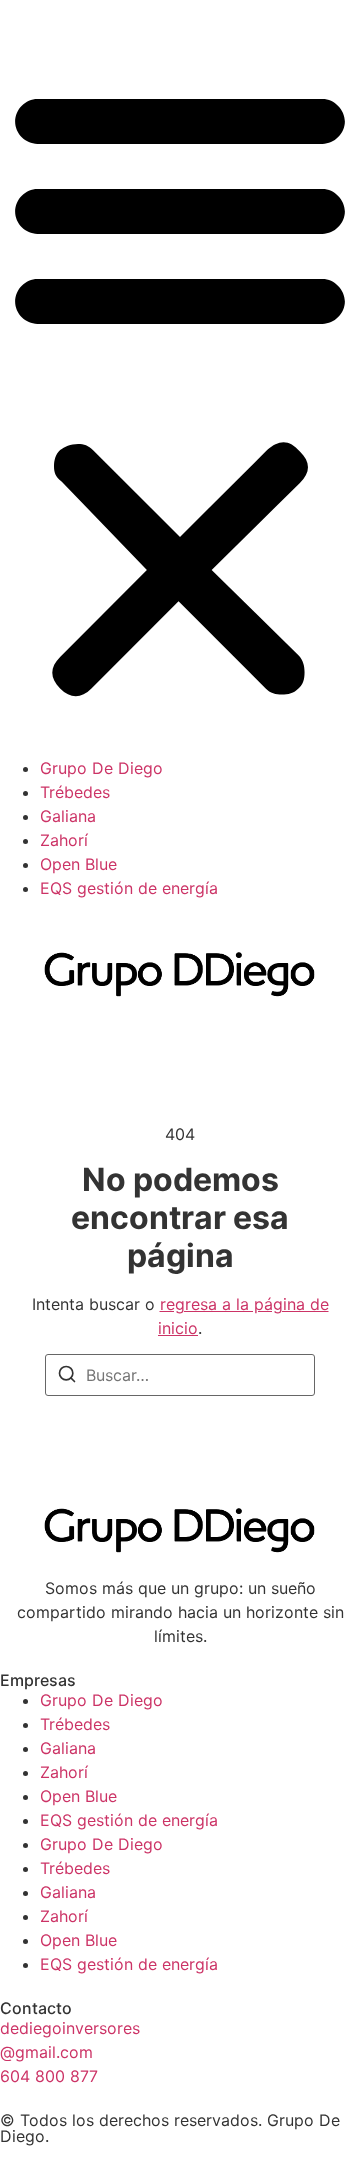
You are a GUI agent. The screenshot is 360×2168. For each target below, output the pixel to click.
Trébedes (75, 792)
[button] (180, 390)
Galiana (68, 816)
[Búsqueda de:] (180, 1375)
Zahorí (64, 840)
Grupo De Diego (101, 768)
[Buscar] (67, 1377)
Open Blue (78, 864)
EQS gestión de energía (129, 888)
